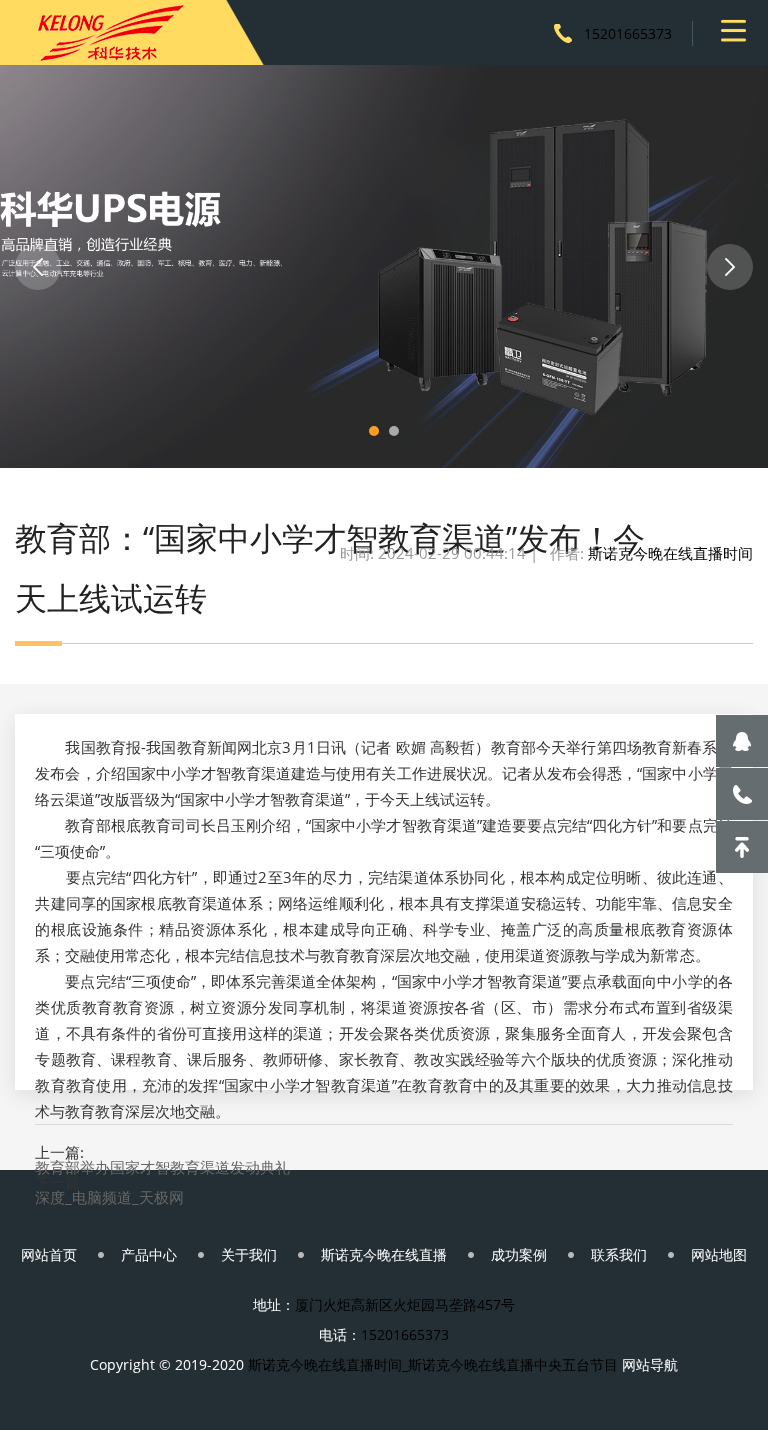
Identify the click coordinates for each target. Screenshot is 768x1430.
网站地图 (719, 1254)
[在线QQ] (742, 741)
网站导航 (650, 1364)
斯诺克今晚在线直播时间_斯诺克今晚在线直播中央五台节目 (433, 1364)
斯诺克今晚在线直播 (384, 1254)
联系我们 (619, 1254)
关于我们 (249, 1254)
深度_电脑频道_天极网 (109, 1197)
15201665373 (628, 33)
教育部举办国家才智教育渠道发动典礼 (162, 1167)
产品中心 (149, 1254)
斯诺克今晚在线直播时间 (670, 553)
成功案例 (519, 1254)
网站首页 (49, 1254)
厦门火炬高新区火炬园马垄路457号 (405, 1304)
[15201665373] (742, 794)
